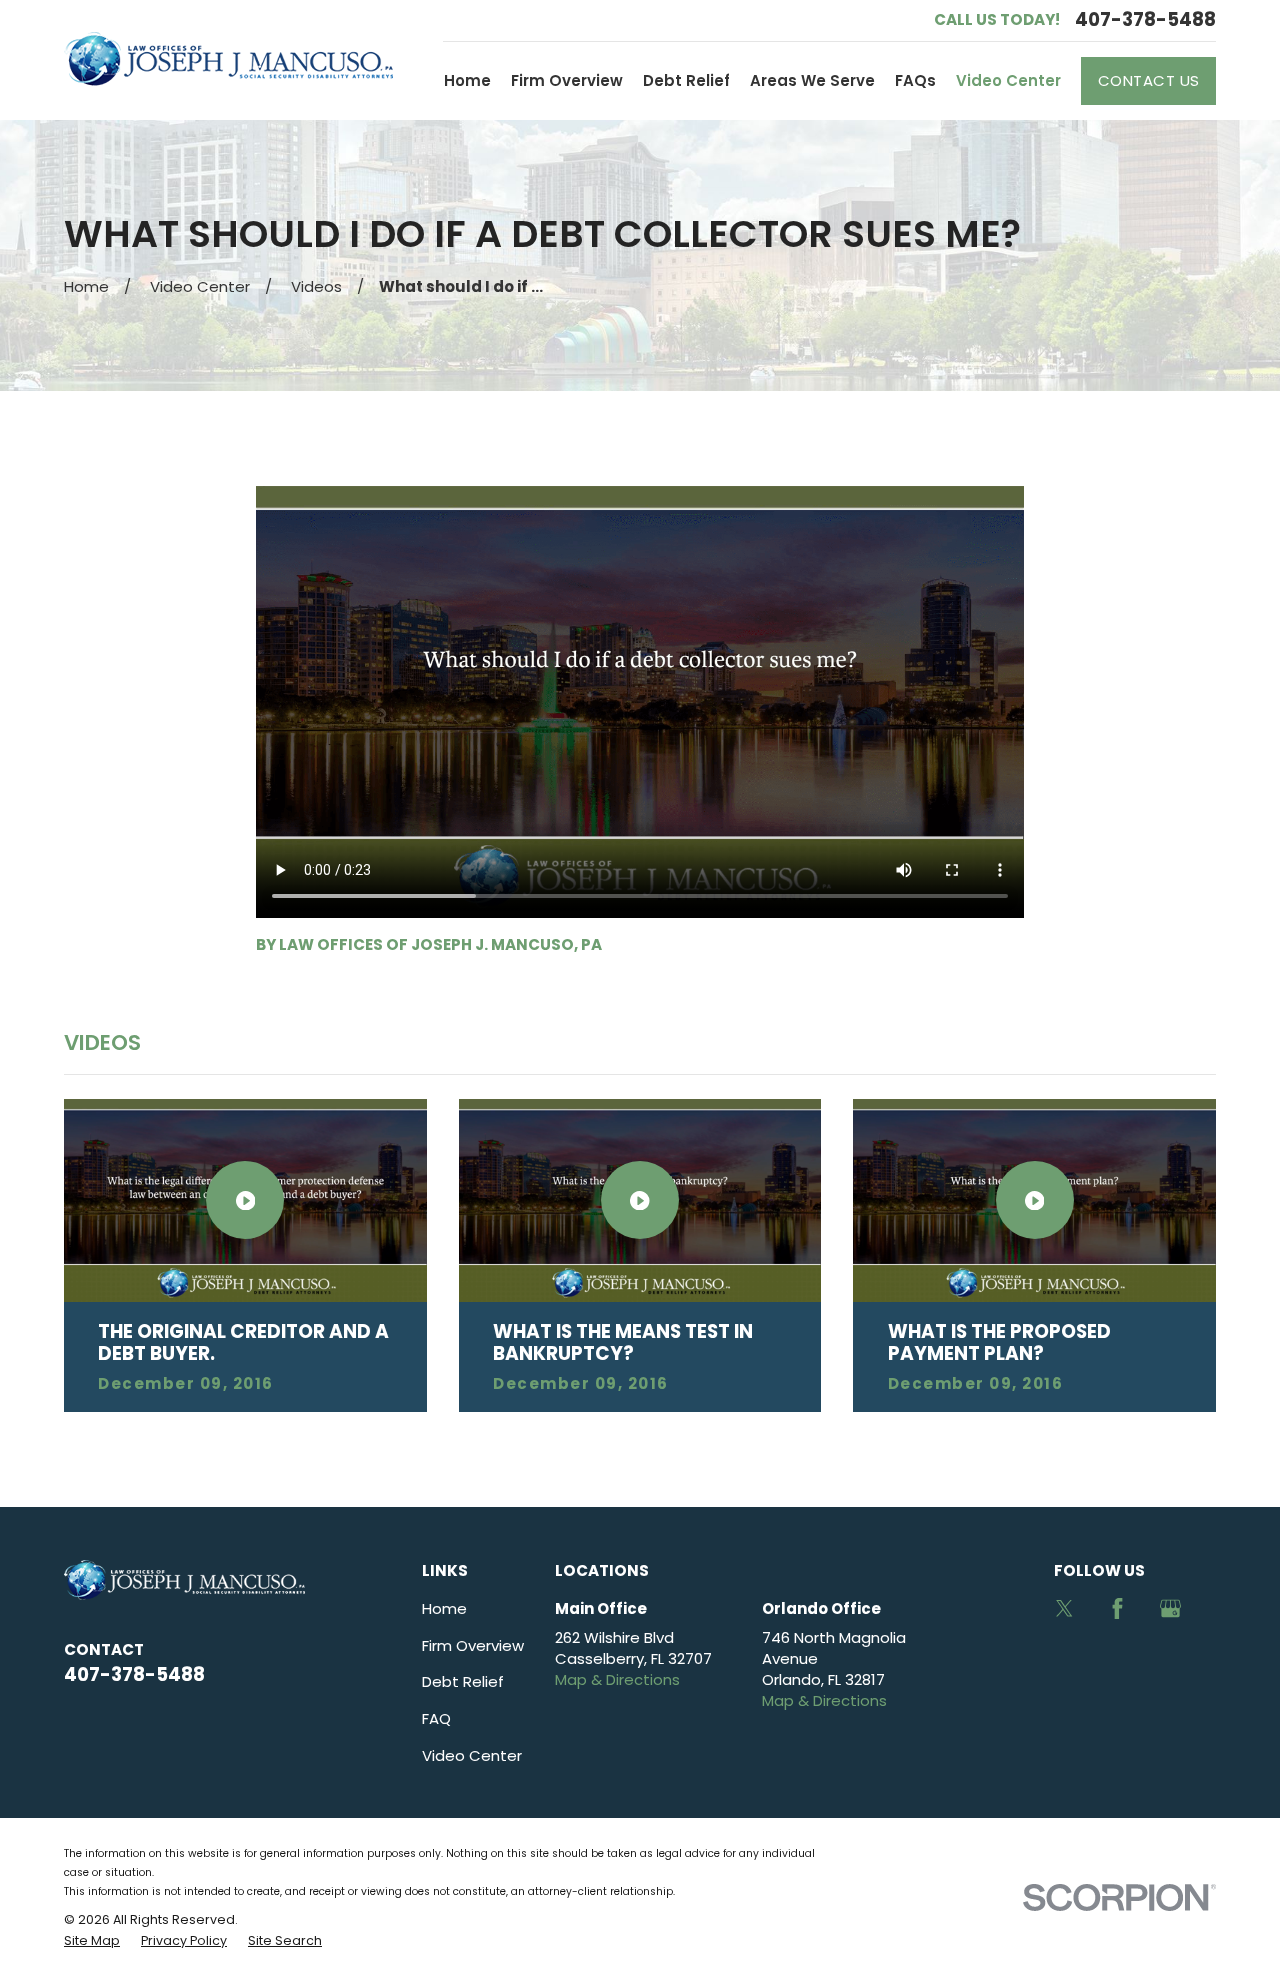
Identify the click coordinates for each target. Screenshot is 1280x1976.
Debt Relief (463, 1681)
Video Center (472, 1755)
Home (444, 1608)
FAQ (436, 1718)
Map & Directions (617, 1679)
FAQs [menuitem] (915, 80)
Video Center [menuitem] (1008, 80)
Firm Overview (473, 1645)
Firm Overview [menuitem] (567, 80)
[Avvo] (1064, 1661)
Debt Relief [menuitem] (686, 80)
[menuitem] (92, 1941)
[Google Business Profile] (1170, 1608)
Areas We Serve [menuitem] (812, 80)
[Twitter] (1064, 1608)
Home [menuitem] (467, 80)
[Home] (228, 59)
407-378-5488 (1145, 20)
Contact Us (1149, 80)
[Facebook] (1117, 1608)
